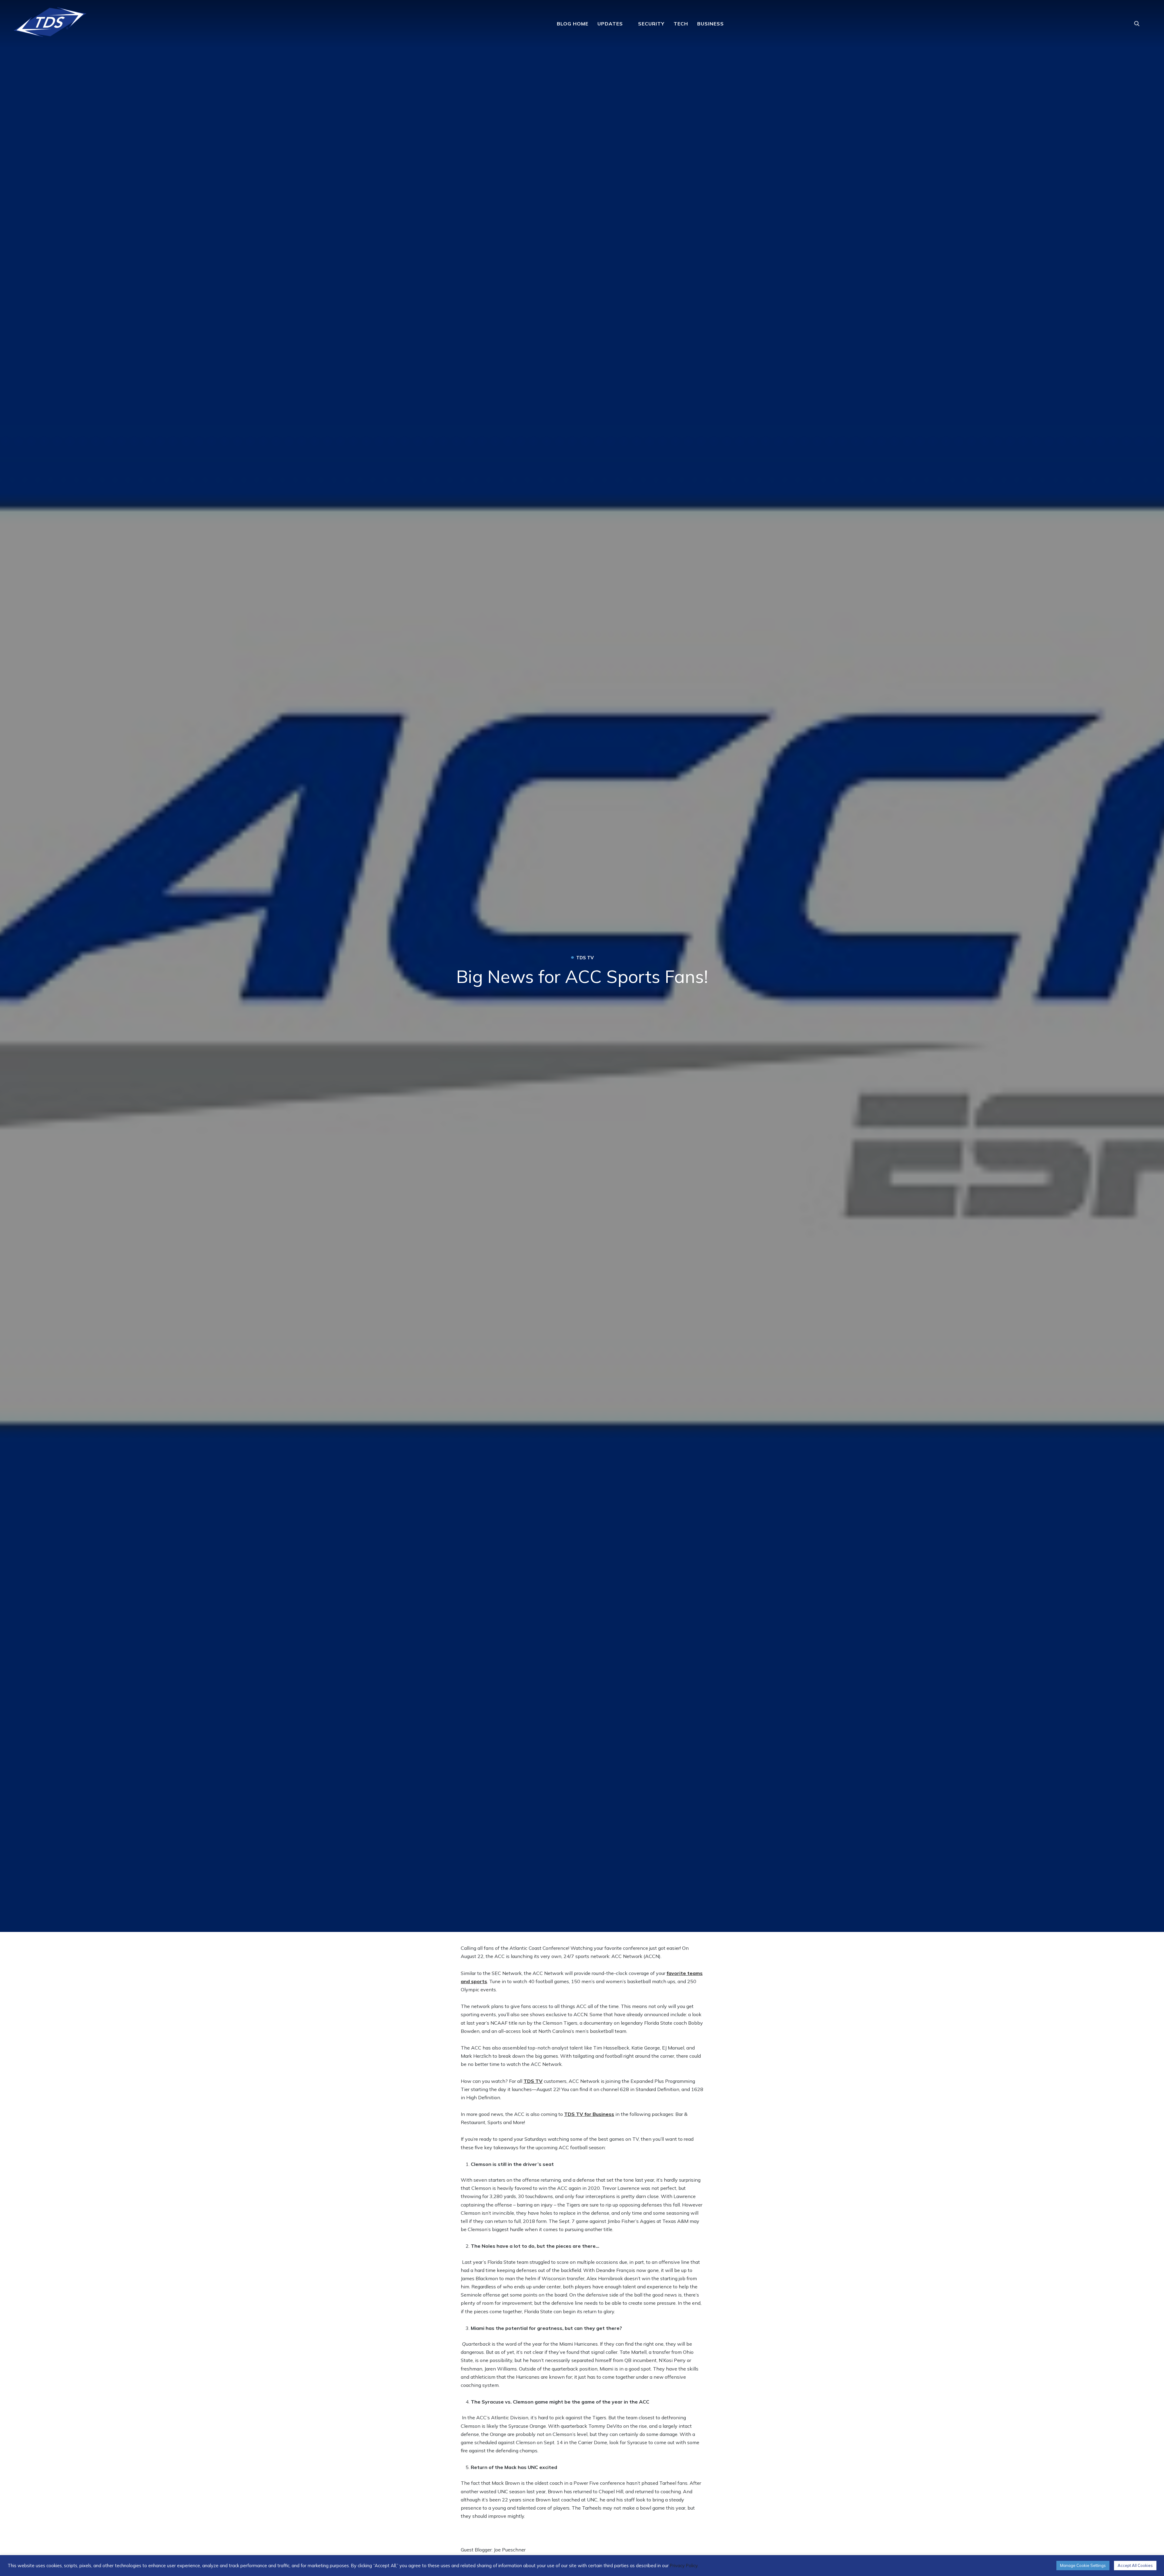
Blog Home (573, 24)
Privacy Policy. (684, 2566)
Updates (610, 24)
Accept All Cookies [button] (1135, 2565)
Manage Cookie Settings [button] (1083, 2565)
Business (711, 24)
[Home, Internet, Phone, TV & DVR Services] (50, 20)
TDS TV (533, 2081)
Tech (681, 24)
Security (651, 24)
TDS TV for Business (589, 2114)
